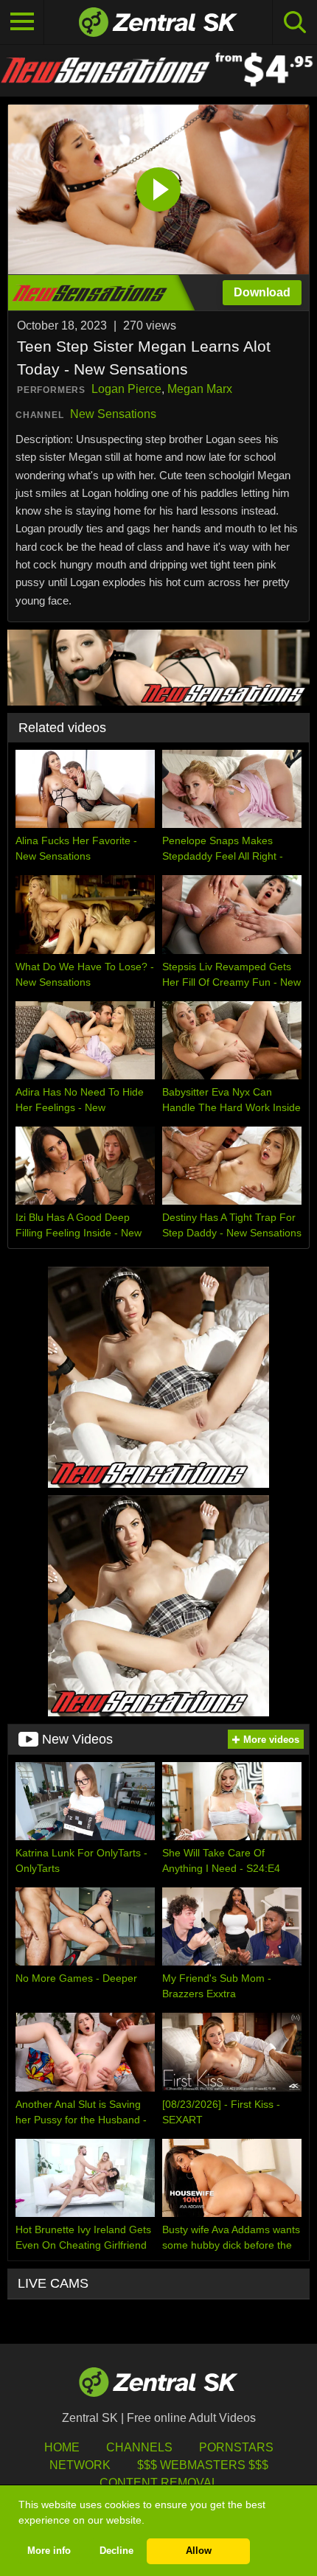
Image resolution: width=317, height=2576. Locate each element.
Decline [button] (116, 2551)
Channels (139, 2447)
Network (80, 2465)
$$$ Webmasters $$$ (203, 2465)
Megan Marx (200, 389)
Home (62, 2447)
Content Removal (159, 2483)
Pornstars (236, 2447)
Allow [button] (199, 2551)
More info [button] (49, 2551)
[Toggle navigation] (22, 22)
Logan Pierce (126, 389)
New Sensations (113, 414)
